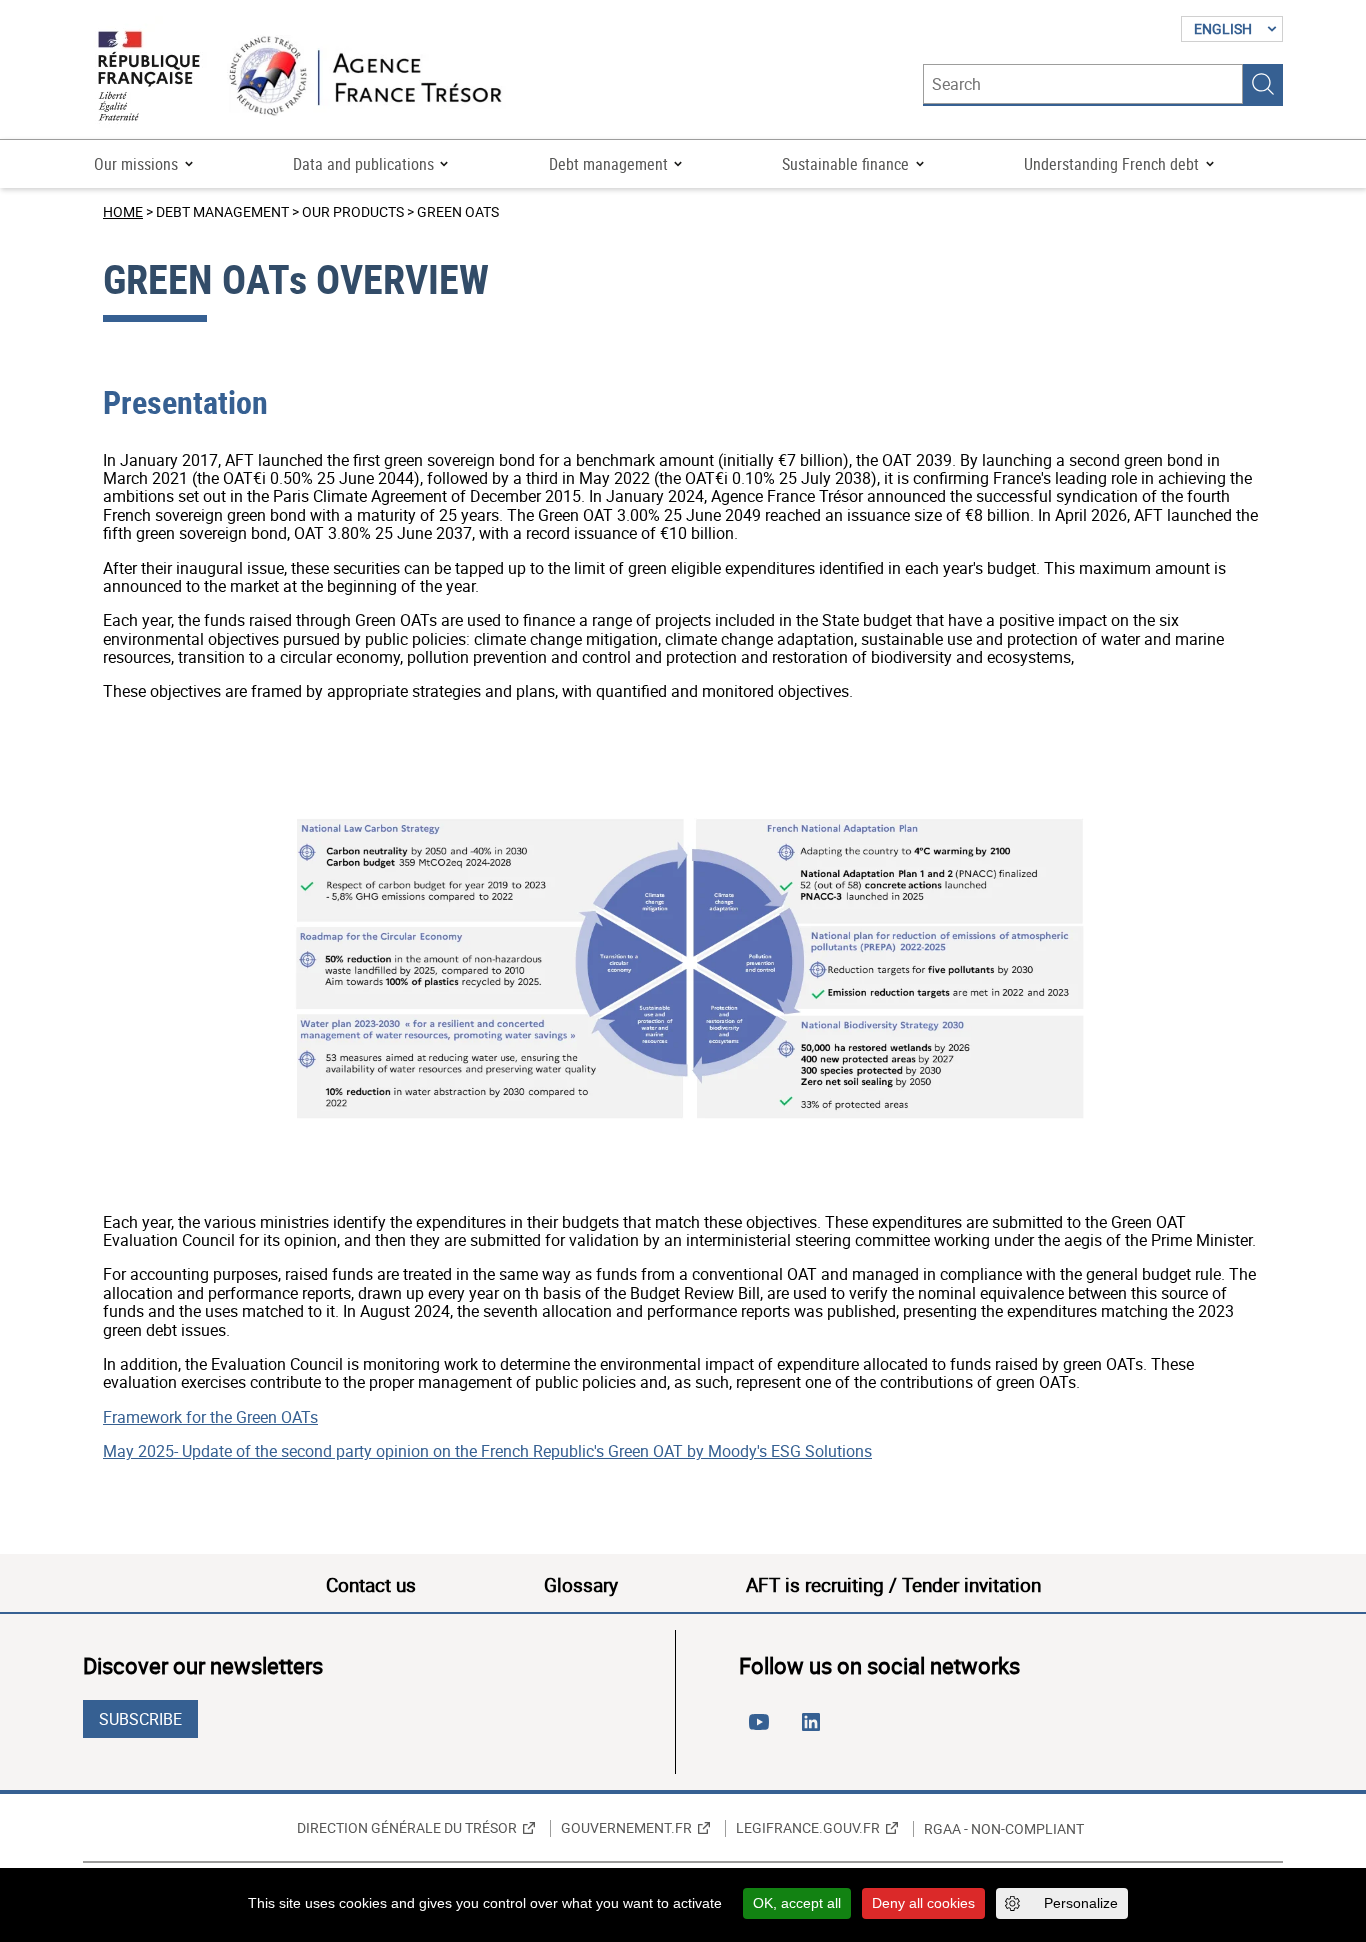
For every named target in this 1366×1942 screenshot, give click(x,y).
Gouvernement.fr (626, 1828)
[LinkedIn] (815, 1730)
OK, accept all (797, 1903)
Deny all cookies (923, 1903)
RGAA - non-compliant (1004, 1829)
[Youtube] (763, 1730)
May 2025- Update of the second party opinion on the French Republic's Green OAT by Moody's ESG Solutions (487, 1451)
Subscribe (140, 1719)
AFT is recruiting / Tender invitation (893, 1585)
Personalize (1081, 1903)
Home (123, 211)
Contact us (371, 1585)
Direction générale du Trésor (407, 1828)
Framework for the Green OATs (210, 1417)
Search (1263, 84)
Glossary (581, 1585)
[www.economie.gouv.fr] (149, 77)
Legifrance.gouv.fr (808, 1828)
